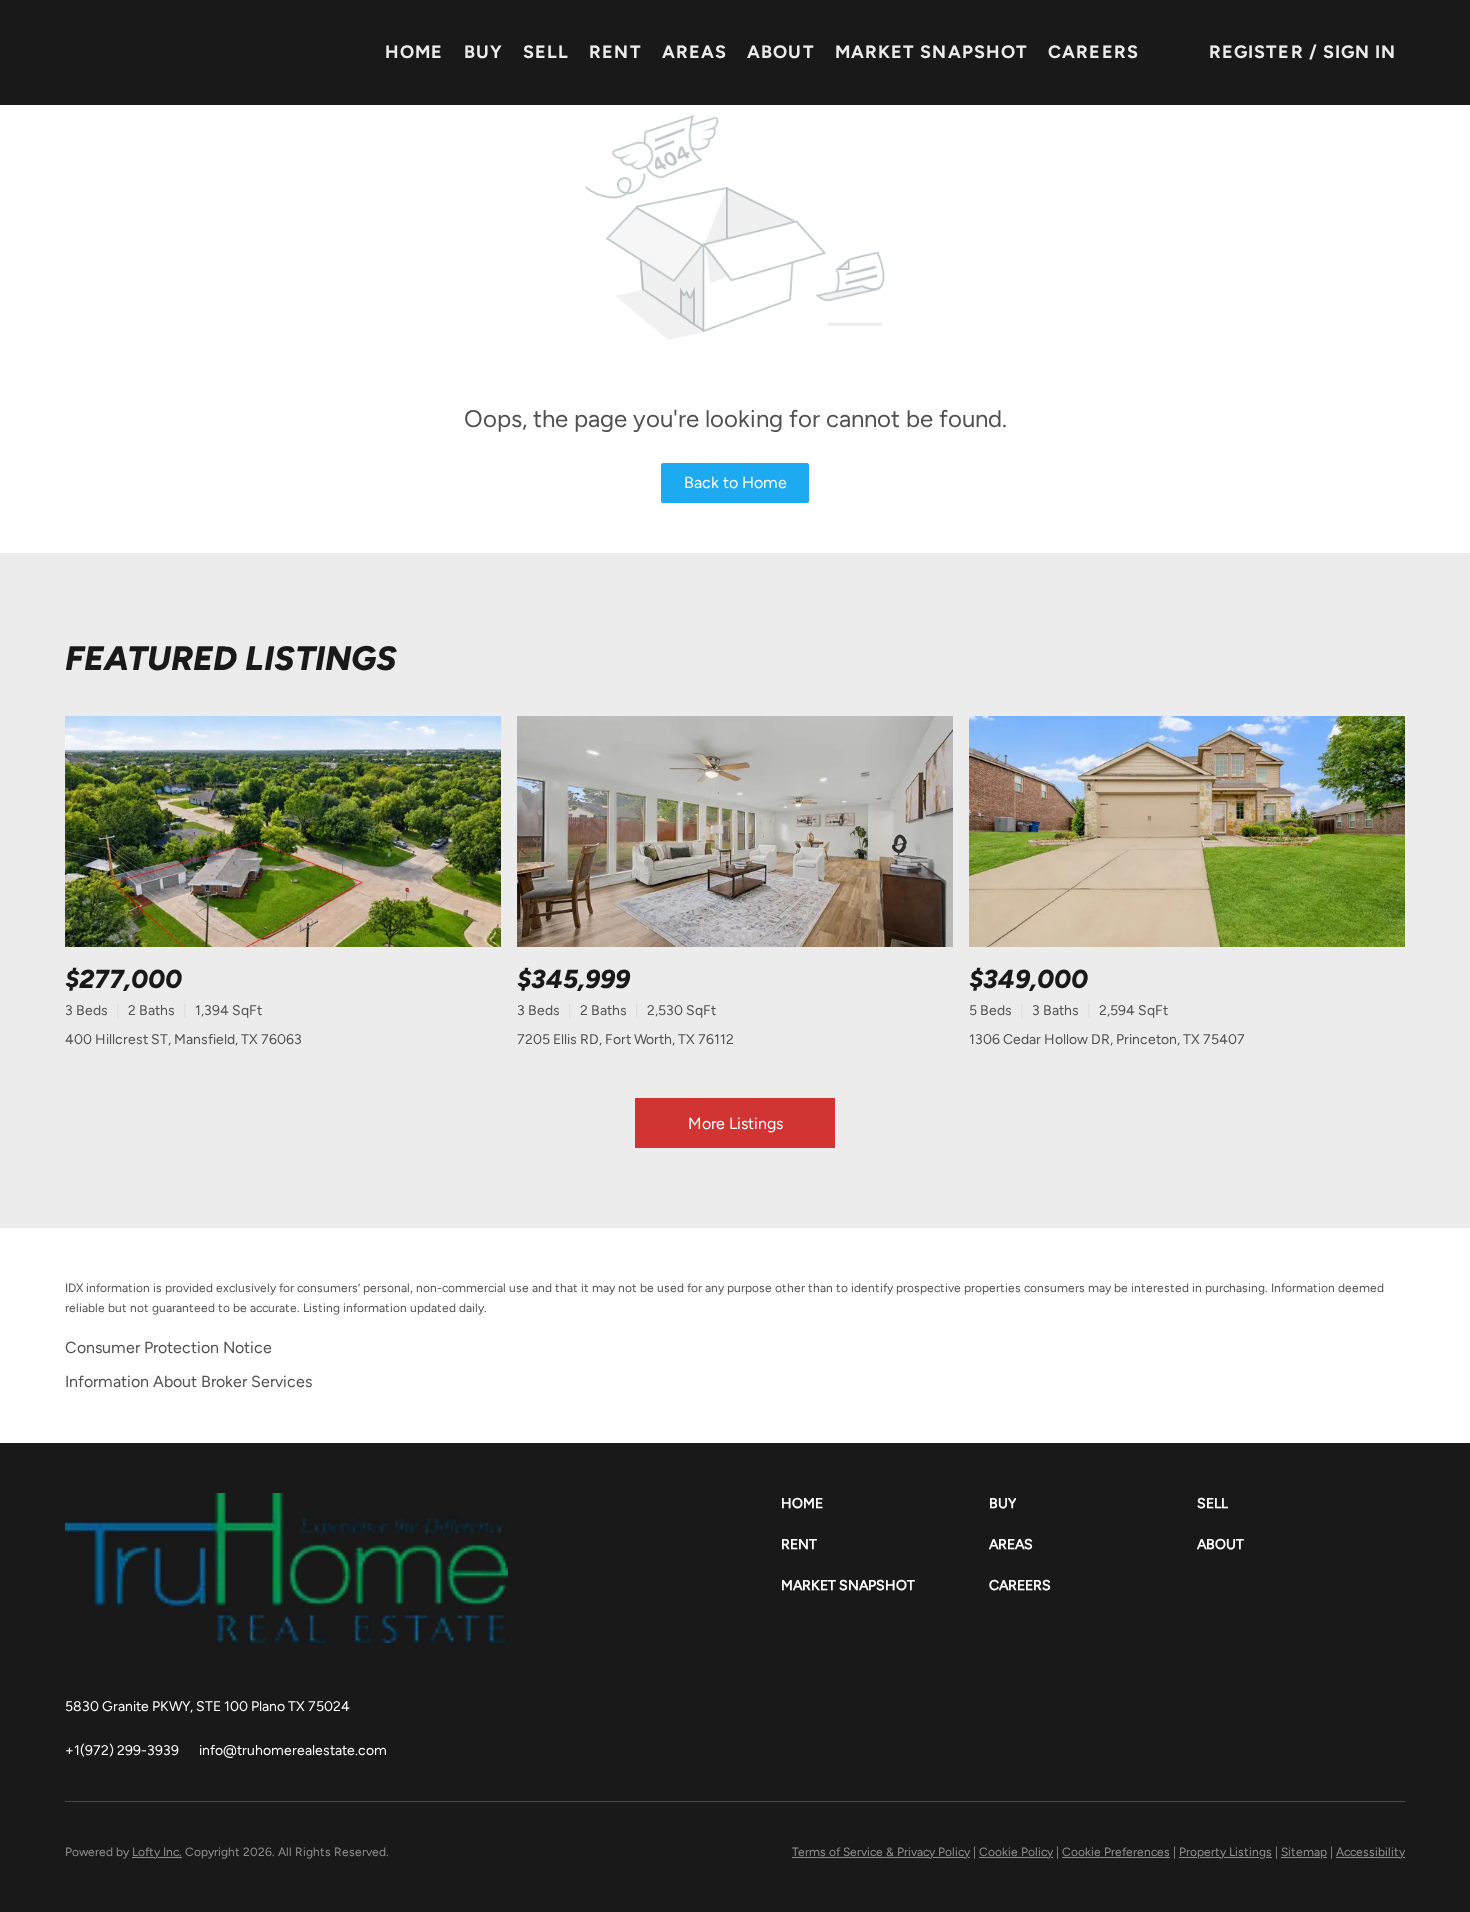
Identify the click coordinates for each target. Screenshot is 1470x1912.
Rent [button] (615, 52)
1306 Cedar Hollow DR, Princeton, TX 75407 (1107, 1039)
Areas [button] (695, 52)
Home (414, 52)
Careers (1093, 52)
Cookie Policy (1016, 1852)
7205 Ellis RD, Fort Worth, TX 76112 (625, 1039)
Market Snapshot (932, 52)
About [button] (781, 52)
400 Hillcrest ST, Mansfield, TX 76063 (183, 1039)
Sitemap (1304, 1852)
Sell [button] (546, 52)
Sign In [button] (1360, 52)
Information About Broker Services (188, 1381)
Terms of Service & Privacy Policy (881, 1852)
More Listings (735, 1123)
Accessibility (1370, 1852)
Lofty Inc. (157, 1852)
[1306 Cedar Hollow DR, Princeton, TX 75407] (1187, 831)
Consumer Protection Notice (168, 1347)
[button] (885, 1503)
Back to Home (735, 482)
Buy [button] (483, 52)
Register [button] (1256, 52)
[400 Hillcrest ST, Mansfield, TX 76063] (283, 831)
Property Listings (1225, 1852)
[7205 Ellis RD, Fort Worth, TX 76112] (735, 831)
